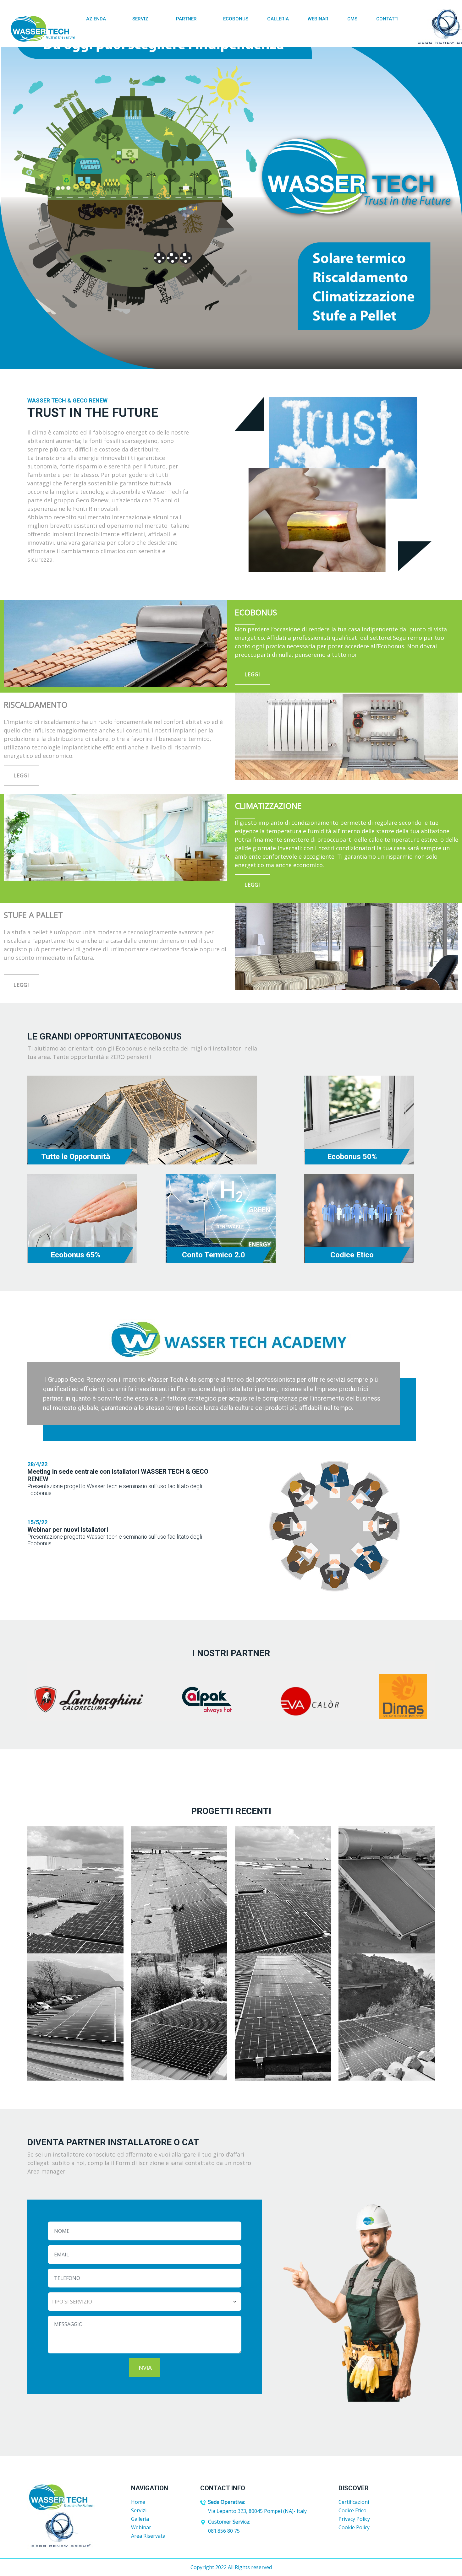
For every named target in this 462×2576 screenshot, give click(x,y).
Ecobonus (236, 19)
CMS (352, 19)
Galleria (278, 19)
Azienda (97, 19)
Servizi (142, 19)
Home (138, 2502)
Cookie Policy (354, 2527)
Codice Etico (352, 2510)
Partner (187, 19)
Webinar (318, 19)
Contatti (387, 19)
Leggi (252, 674)
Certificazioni (354, 2502)
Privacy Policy (354, 2519)
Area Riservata (148, 2536)
